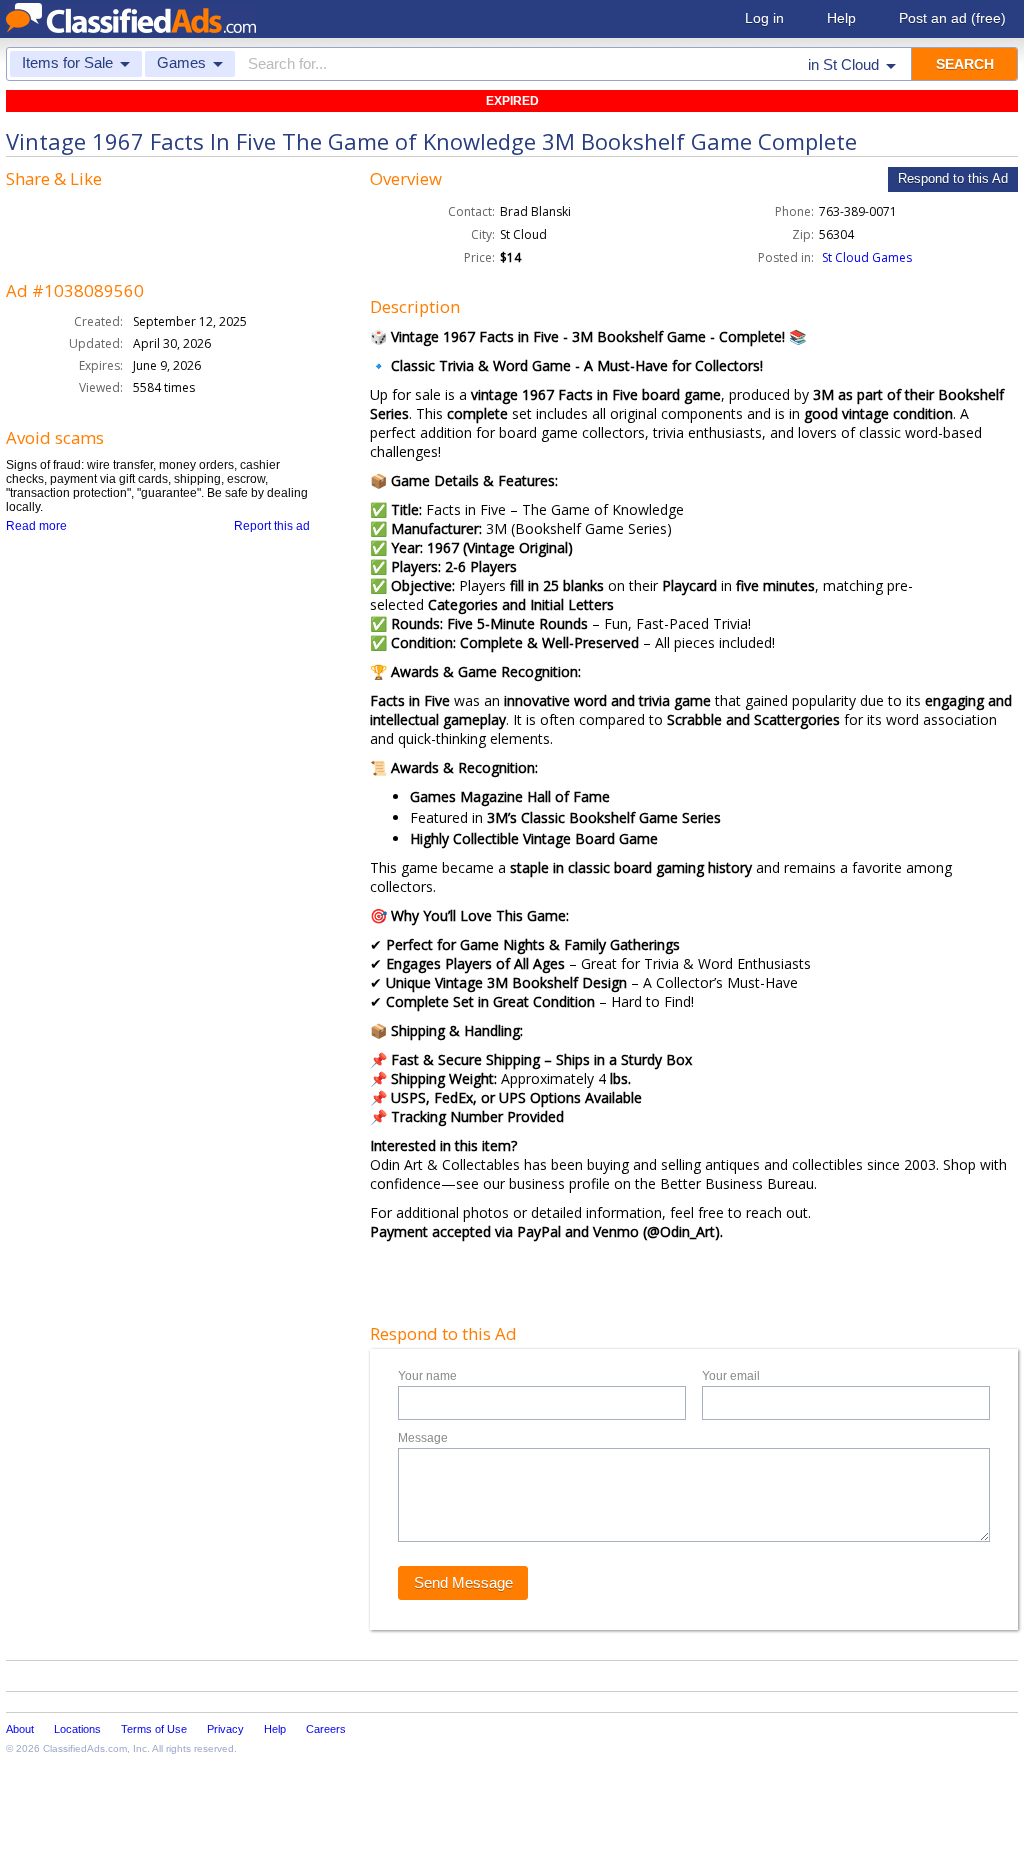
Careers (326, 1729)
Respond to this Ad (953, 178)
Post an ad (952, 18)
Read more (36, 526)
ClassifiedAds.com (85, 1748)
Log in (764, 18)
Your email (731, 1376)
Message (423, 1438)
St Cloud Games (867, 257)
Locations (77, 1729)
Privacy (225, 1729)
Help (841, 18)
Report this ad (272, 526)
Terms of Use (154, 1729)
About (20, 1729)
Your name (427, 1376)
